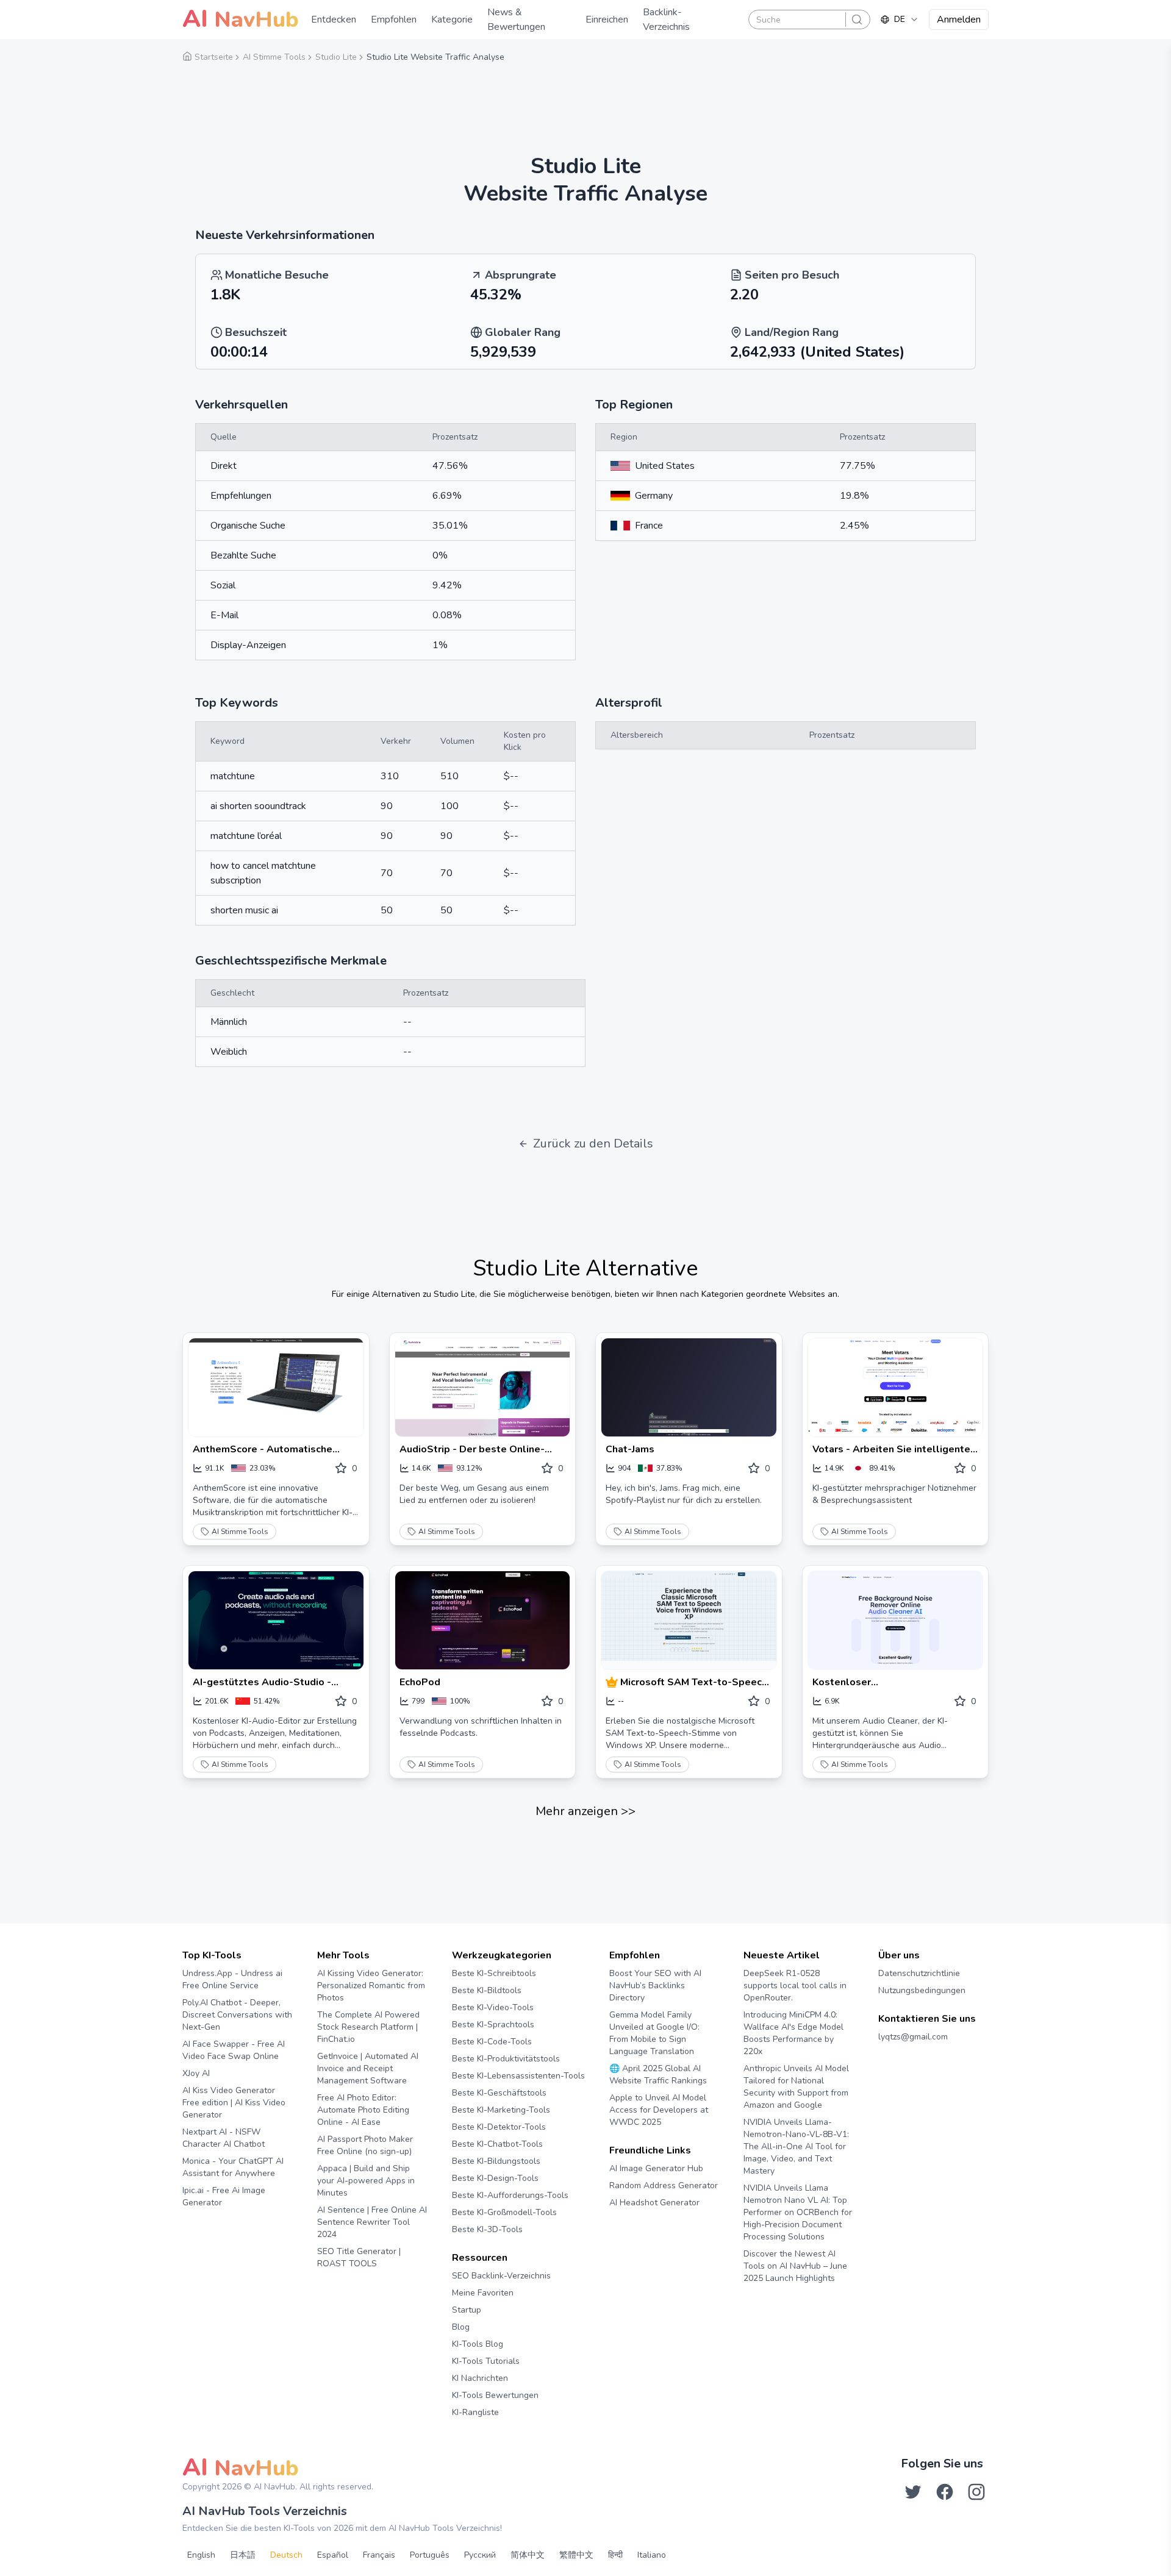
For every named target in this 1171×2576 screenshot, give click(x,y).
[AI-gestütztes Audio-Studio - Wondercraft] (276, 1620)
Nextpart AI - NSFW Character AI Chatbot (224, 2138)
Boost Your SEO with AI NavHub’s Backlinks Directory (655, 1986)
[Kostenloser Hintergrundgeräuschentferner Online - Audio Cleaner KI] (896, 1620)
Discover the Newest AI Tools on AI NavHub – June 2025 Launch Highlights (795, 2266)
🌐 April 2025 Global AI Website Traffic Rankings (658, 2075)
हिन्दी (615, 2555)
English (201, 2555)
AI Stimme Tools (240, 1532)
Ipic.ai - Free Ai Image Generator (224, 2196)
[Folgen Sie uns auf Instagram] (976, 2492)
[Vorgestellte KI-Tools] (613, 1682)
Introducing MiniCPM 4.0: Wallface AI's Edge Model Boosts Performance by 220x (793, 2033)
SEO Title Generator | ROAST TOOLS (359, 2257)
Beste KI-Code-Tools (492, 2042)
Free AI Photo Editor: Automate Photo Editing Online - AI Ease (363, 2110)
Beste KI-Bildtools (487, 1990)
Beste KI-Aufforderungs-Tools (510, 2195)
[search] (857, 20)
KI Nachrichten (480, 2378)
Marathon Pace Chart (624, 2226)
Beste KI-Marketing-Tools (501, 2110)
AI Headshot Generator (654, 2203)
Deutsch (286, 2555)
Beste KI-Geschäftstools (499, 2093)
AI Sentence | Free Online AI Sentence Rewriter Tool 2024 (372, 2222)
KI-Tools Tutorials (486, 2361)
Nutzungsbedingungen (922, 1990)
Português (430, 2555)
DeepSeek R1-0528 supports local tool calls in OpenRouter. (795, 1986)
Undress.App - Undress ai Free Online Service (232, 1979)
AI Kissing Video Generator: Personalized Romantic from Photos (371, 1986)
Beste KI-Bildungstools (496, 2161)
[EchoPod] (483, 1620)
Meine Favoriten (483, 2293)
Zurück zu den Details (593, 1144)
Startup (467, 2310)
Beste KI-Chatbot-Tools (497, 2144)
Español (333, 2555)
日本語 (243, 2555)
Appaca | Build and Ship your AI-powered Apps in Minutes (366, 2181)
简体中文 (528, 2555)
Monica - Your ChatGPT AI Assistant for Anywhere (233, 2167)
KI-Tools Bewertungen (495, 2395)
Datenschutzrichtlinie (919, 1973)
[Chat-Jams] (689, 1387)
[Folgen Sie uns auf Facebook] (945, 2492)
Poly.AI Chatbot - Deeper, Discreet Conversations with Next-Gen (237, 2015)
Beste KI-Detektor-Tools (499, 2127)
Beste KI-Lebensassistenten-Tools (518, 2076)
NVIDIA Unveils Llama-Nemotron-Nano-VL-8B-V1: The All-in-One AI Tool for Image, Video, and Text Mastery (796, 2146)
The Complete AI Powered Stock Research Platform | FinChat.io (368, 2027)
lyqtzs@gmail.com (913, 2037)
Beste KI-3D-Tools (487, 2229)
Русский (480, 2555)
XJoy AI (196, 2073)
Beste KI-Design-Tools (495, 2178)
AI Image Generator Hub (656, 2168)
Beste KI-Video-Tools (493, 2007)
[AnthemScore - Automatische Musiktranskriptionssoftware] (276, 1387)
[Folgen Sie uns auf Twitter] (913, 2492)
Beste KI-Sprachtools (493, 2025)
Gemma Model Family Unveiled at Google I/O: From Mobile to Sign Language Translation (654, 2033)
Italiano (652, 2555)
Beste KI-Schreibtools (494, 1973)
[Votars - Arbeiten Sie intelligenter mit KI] (896, 1387)
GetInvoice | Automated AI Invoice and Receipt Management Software (368, 2068)
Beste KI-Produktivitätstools (506, 2059)
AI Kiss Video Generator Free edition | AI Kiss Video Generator (234, 2103)
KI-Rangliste (475, 2412)
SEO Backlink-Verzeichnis (501, 2276)
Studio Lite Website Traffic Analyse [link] (435, 57)
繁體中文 (576, 2555)
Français (379, 2555)
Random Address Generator (664, 2185)
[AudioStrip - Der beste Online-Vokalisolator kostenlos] (483, 1387)
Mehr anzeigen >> (585, 1811)
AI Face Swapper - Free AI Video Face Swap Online (234, 2050)
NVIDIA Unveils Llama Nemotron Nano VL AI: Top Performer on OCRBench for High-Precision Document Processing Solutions (798, 2212)
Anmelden (959, 20)
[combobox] (900, 20)
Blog (461, 2327)
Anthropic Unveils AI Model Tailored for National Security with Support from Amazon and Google (796, 2087)
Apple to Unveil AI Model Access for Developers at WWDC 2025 (659, 2110)
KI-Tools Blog (478, 2344)
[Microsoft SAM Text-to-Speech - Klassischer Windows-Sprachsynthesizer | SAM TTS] (689, 1620)
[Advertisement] (585, 101)
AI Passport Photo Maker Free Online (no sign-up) (365, 2145)
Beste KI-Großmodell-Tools (504, 2212)
